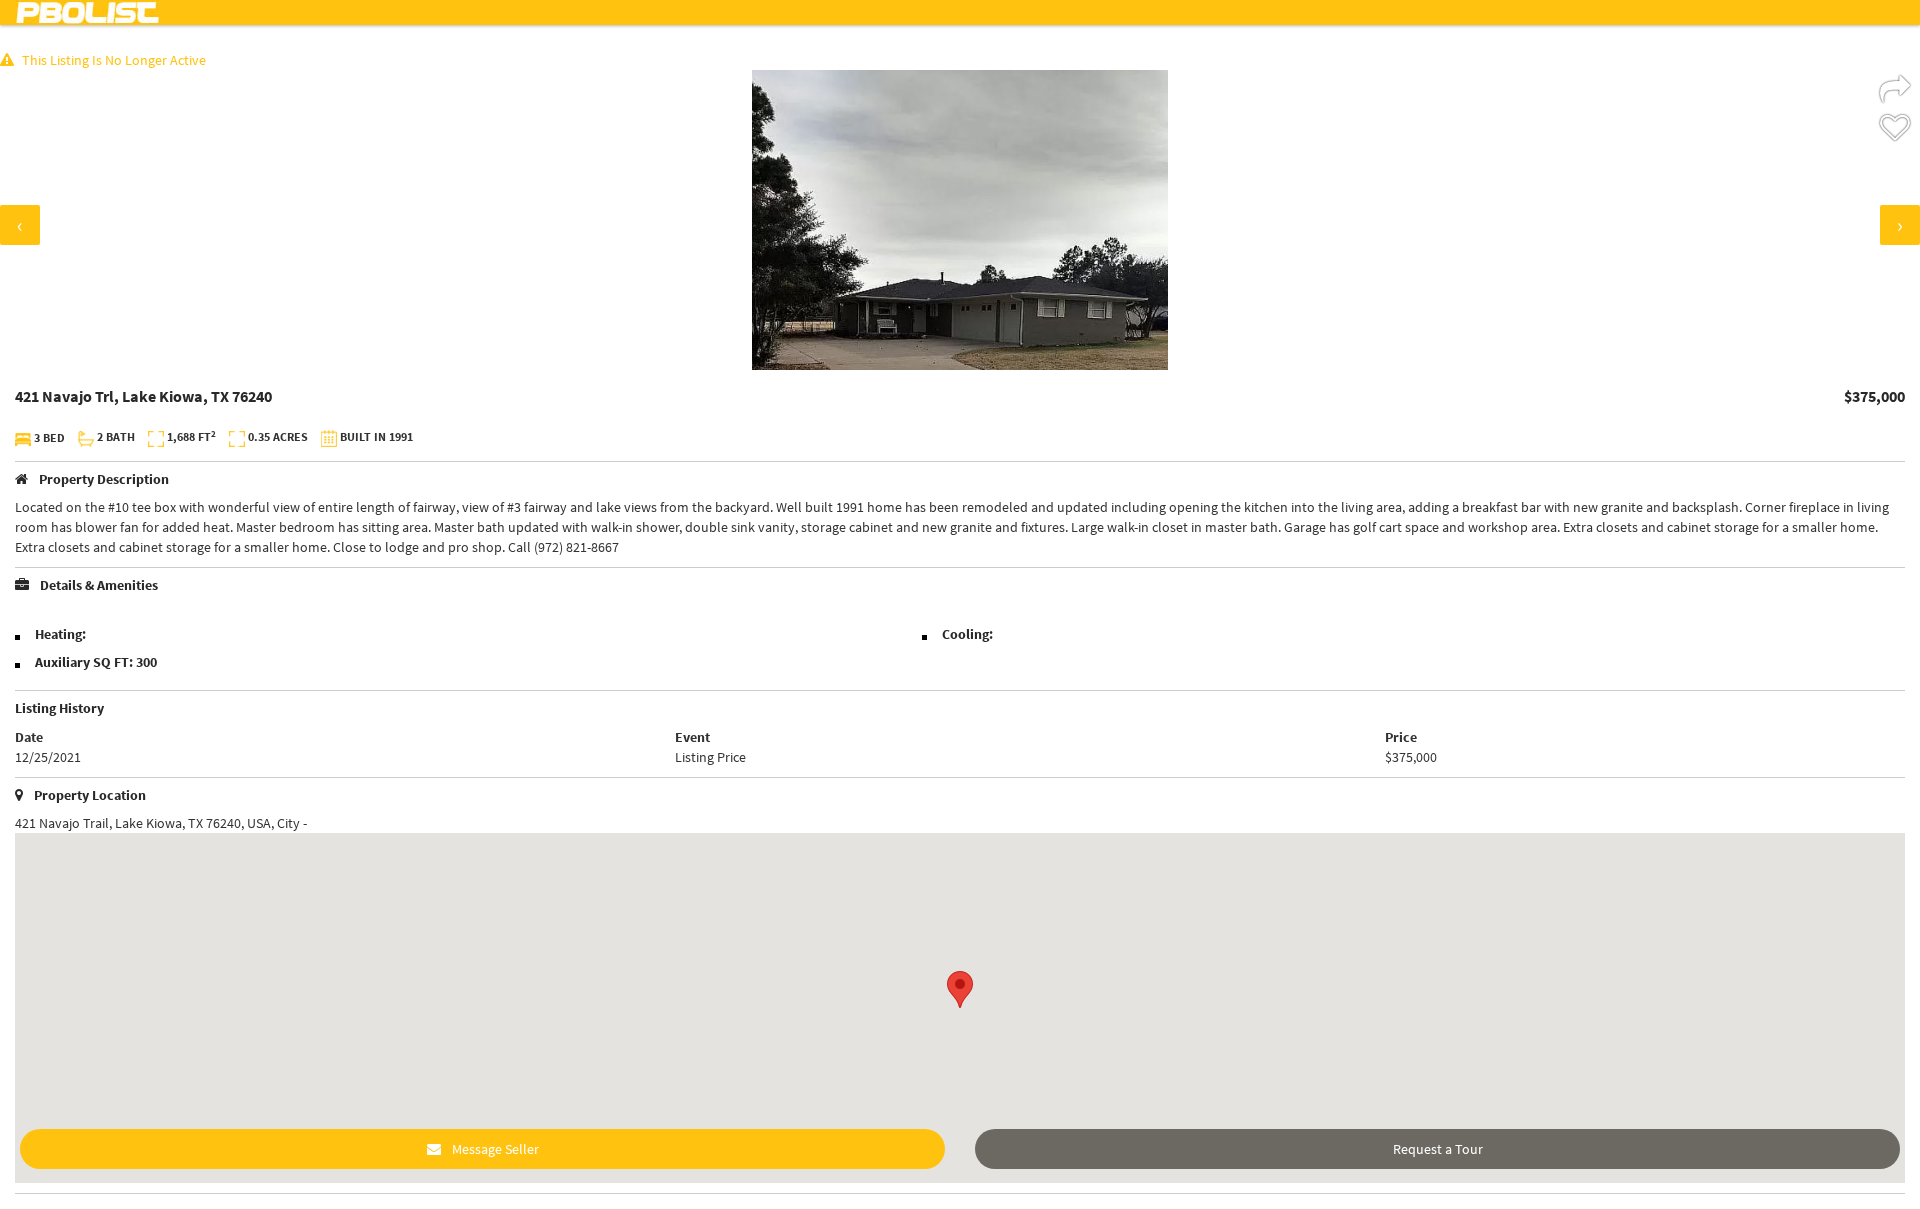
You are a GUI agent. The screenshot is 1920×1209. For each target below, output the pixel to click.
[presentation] (20, 225)
